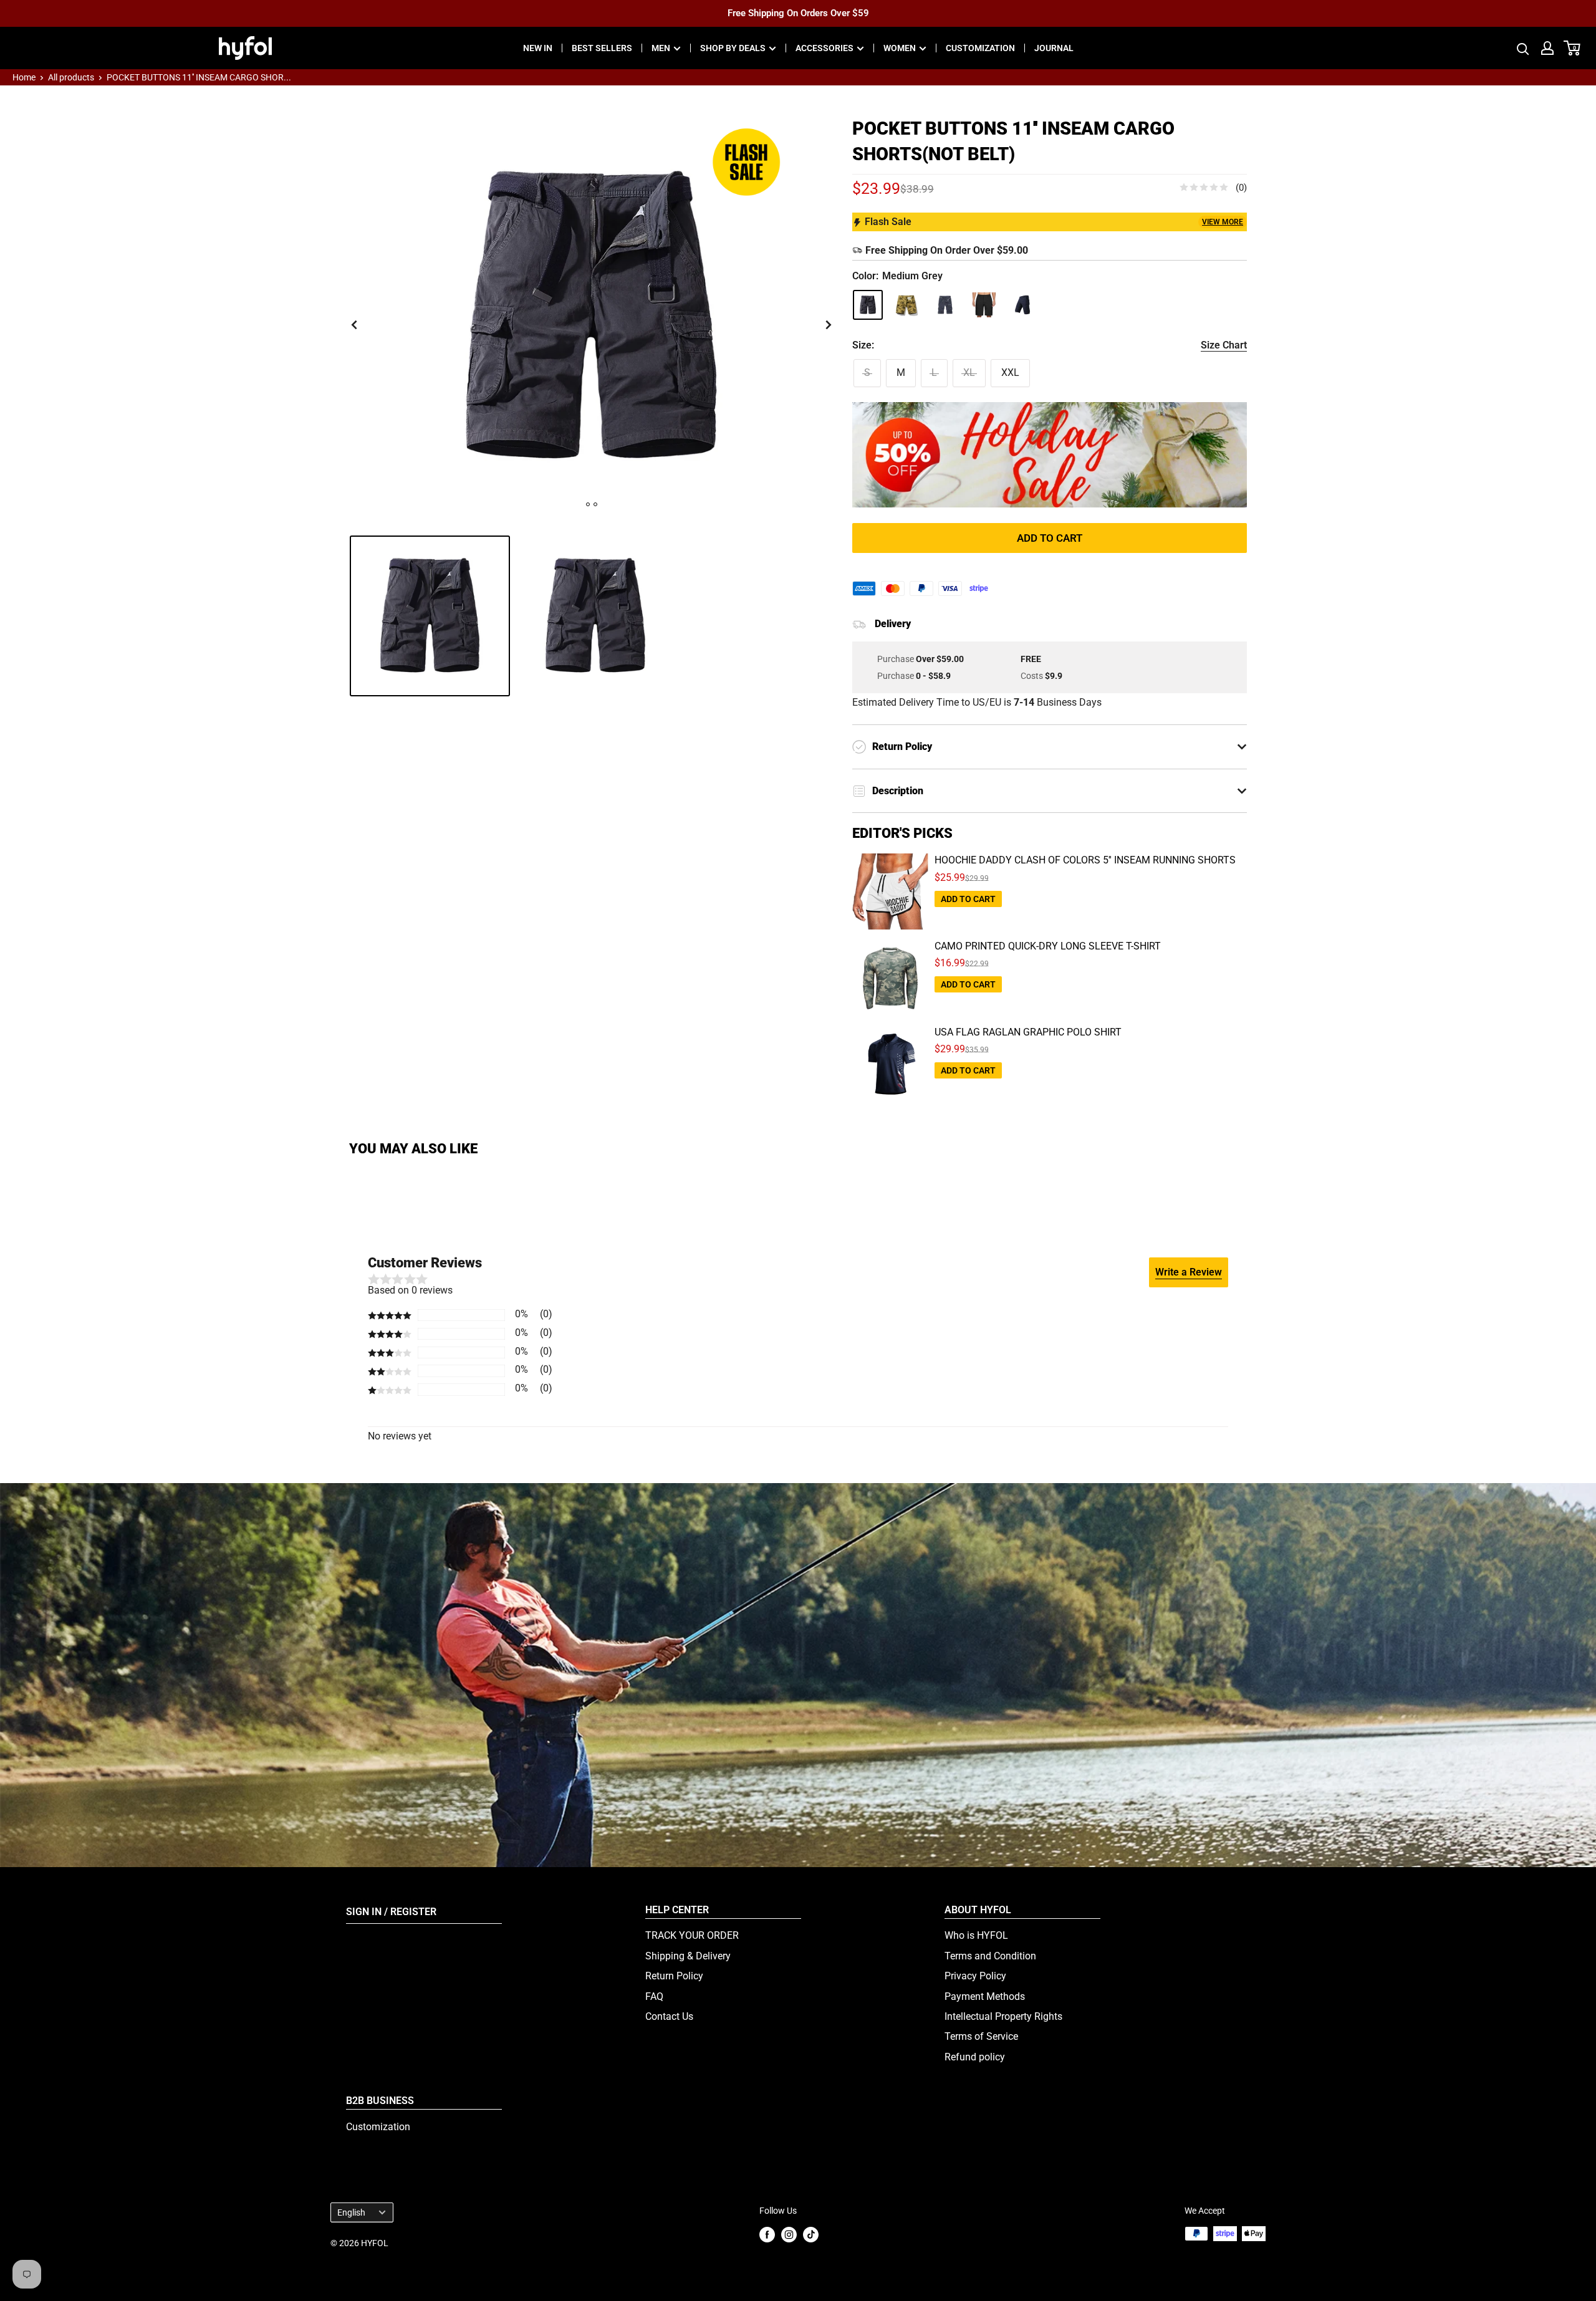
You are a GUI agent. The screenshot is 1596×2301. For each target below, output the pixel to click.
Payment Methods (985, 1996)
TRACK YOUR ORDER (692, 1935)
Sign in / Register (391, 1912)
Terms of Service (981, 2036)
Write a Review (1189, 1272)
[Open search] (1523, 48)
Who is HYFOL (976, 1935)
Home (24, 77)
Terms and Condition (990, 1956)
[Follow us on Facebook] (767, 2235)
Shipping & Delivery (688, 1956)
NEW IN (538, 48)
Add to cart (1050, 538)
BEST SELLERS (602, 48)
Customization (378, 2127)
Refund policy (975, 2057)
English (351, 2212)
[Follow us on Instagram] (789, 2235)
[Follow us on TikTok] (811, 2235)
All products (71, 77)
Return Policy (674, 1976)
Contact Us (669, 2016)
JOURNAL (1054, 48)
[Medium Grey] (868, 305)
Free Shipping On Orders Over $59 (798, 13)
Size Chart (1224, 345)
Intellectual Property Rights (1003, 2016)
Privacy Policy (975, 1976)
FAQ (654, 1996)
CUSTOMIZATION (980, 48)
